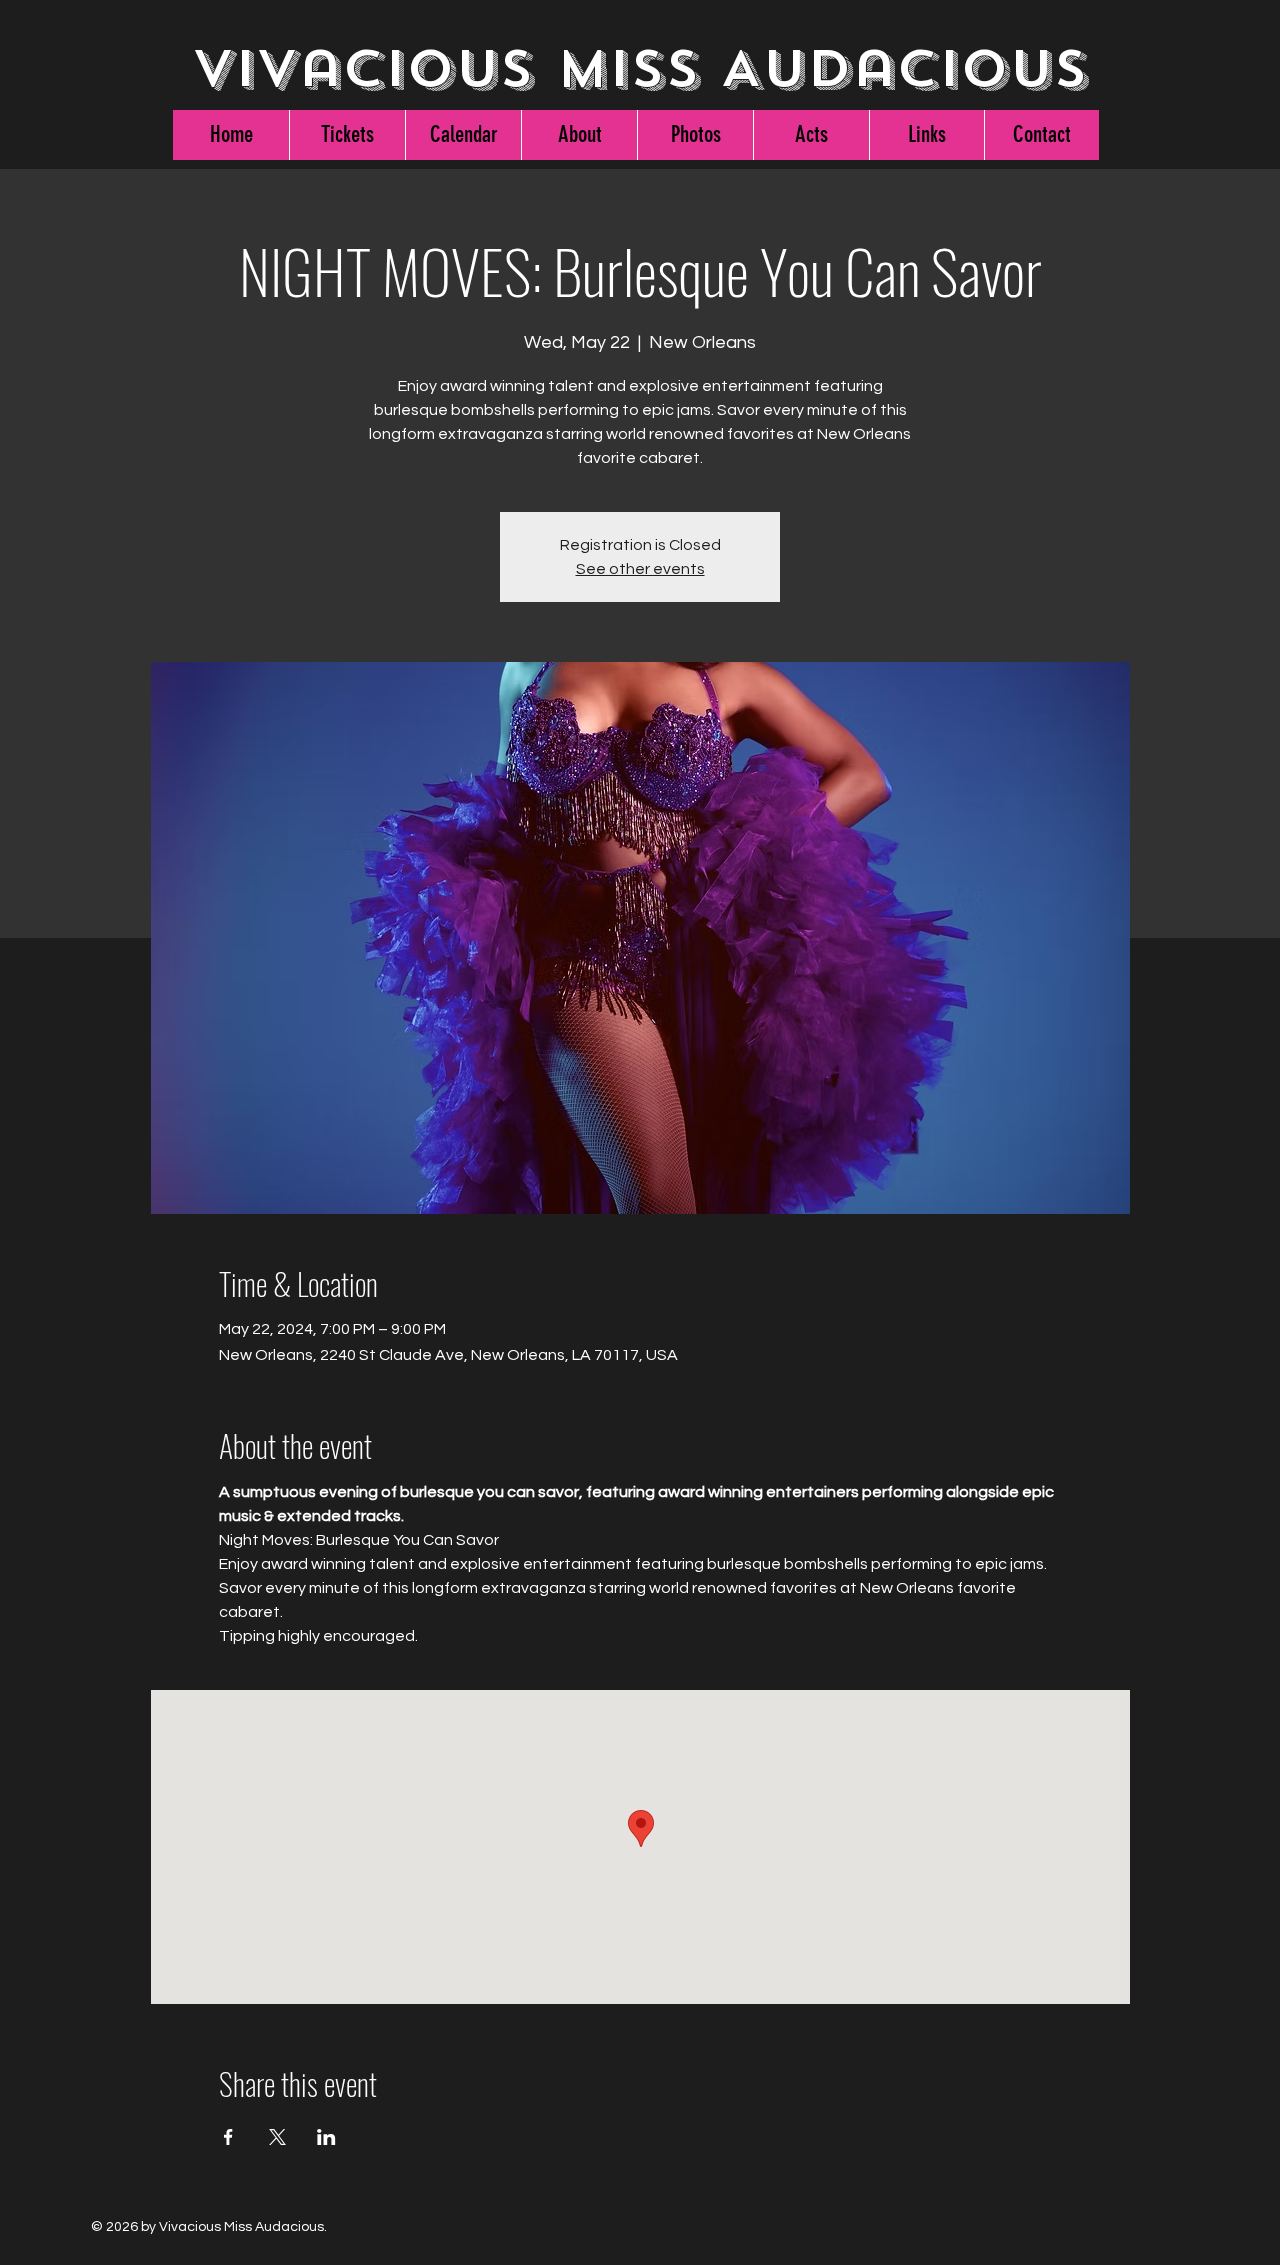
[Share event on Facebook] (228, 2137)
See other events (640, 569)
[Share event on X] (277, 2137)
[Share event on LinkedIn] (326, 2137)
